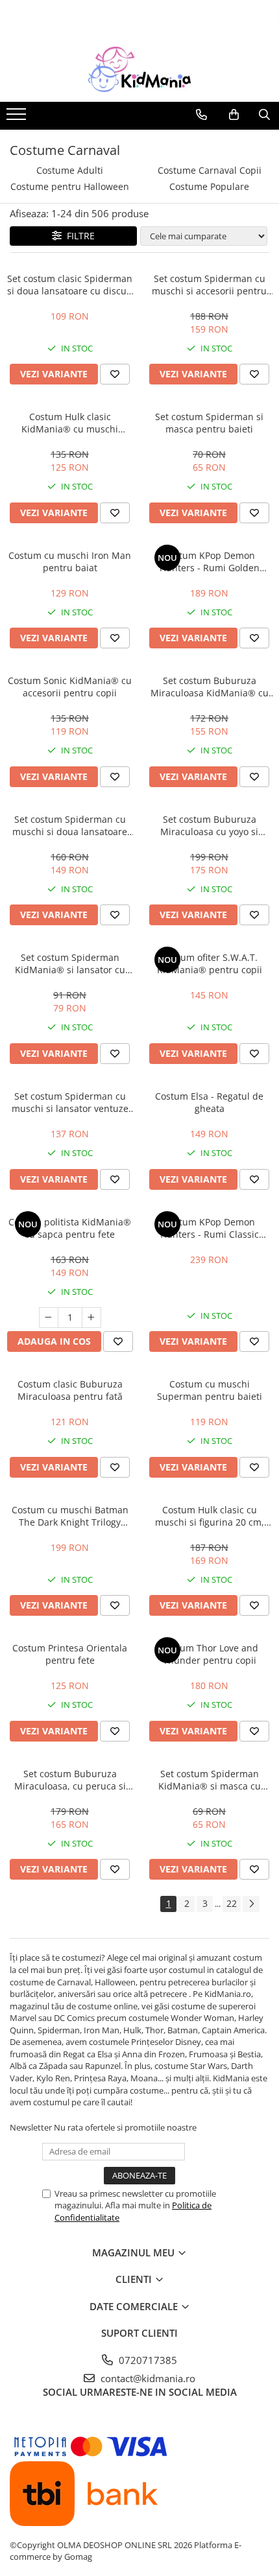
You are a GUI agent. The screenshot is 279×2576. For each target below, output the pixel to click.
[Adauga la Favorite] (115, 374)
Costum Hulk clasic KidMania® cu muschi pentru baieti (70, 423)
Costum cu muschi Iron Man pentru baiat (70, 561)
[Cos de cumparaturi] (234, 115)
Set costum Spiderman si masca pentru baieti (209, 423)
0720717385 (147, 2360)
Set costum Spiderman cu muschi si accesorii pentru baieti (209, 285)
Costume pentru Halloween (70, 186)
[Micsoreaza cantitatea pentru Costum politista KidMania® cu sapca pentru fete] (49, 1318)
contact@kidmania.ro (147, 2378)
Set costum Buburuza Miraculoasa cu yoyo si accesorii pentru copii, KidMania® (209, 825)
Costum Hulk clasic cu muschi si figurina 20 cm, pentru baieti (210, 1516)
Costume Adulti (70, 170)
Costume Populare (209, 186)
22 (232, 1903)
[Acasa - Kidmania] (139, 69)
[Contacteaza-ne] (201, 115)
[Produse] (18, 118)
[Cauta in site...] (264, 115)
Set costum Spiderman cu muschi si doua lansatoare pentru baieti (70, 825)
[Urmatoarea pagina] (251, 1904)
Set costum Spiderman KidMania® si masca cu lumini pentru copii (210, 1780)
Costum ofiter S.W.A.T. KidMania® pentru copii (210, 963)
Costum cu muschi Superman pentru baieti (210, 1390)
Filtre (78, 236)
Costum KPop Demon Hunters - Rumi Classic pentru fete (210, 1228)
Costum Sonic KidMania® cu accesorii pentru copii (70, 687)
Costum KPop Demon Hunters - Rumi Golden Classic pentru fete (210, 561)
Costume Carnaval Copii (210, 170)
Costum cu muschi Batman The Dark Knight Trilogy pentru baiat (70, 1516)
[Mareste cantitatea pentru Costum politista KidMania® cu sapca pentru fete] (91, 1318)
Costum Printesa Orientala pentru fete (70, 1654)
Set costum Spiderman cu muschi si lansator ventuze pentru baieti (70, 1102)
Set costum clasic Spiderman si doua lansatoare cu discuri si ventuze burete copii (70, 285)
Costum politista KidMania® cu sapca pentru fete (70, 1228)
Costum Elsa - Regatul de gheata (209, 1102)
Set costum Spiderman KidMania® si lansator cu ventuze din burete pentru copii (70, 963)
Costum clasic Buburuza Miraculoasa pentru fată (70, 1390)
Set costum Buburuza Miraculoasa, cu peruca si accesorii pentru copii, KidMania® (70, 1780)
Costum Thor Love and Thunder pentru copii (210, 1654)
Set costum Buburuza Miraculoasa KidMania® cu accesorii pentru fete (210, 687)
